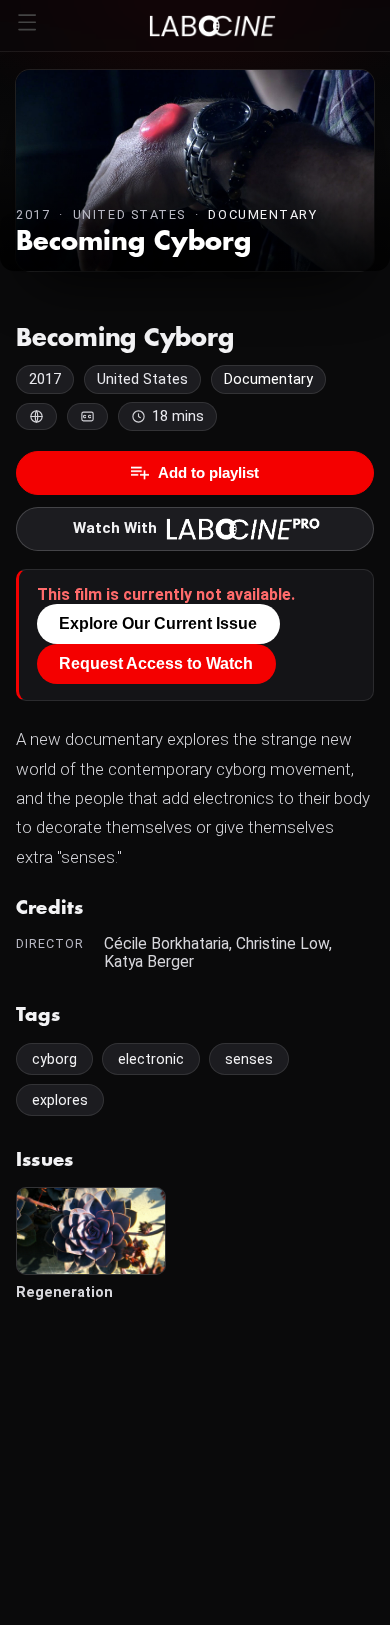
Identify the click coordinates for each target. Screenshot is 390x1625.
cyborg (54, 1059)
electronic (151, 1059)
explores (60, 1100)
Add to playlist (208, 472)
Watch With (115, 528)
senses (249, 1059)
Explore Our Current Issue (158, 623)
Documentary (262, 214)
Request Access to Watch (156, 663)
